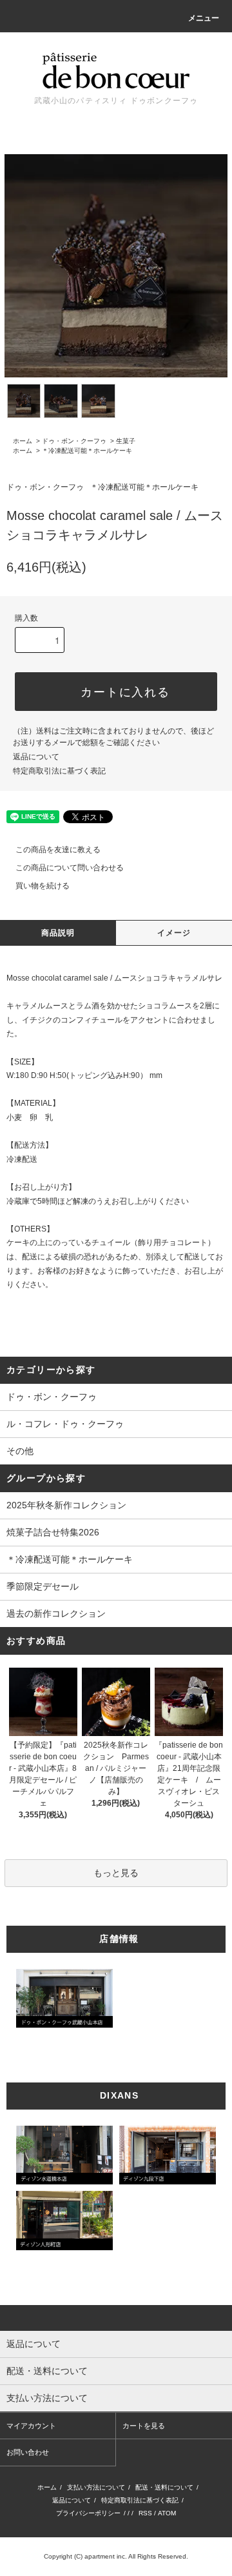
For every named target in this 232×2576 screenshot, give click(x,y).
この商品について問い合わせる (70, 868)
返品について (36, 757)
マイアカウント (31, 2426)
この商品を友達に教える (58, 850)
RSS (145, 2513)
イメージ (174, 933)
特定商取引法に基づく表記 (59, 771)
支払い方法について (96, 2487)
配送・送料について (164, 2487)
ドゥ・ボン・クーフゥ (74, 441)
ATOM (167, 2513)
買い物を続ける (43, 886)
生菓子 (126, 441)
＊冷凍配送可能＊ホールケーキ (87, 451)
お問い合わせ (28, 2452)
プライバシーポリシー (88, 2513)
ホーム (23, 441)
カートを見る (144, 2426)
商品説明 (58, 933)
